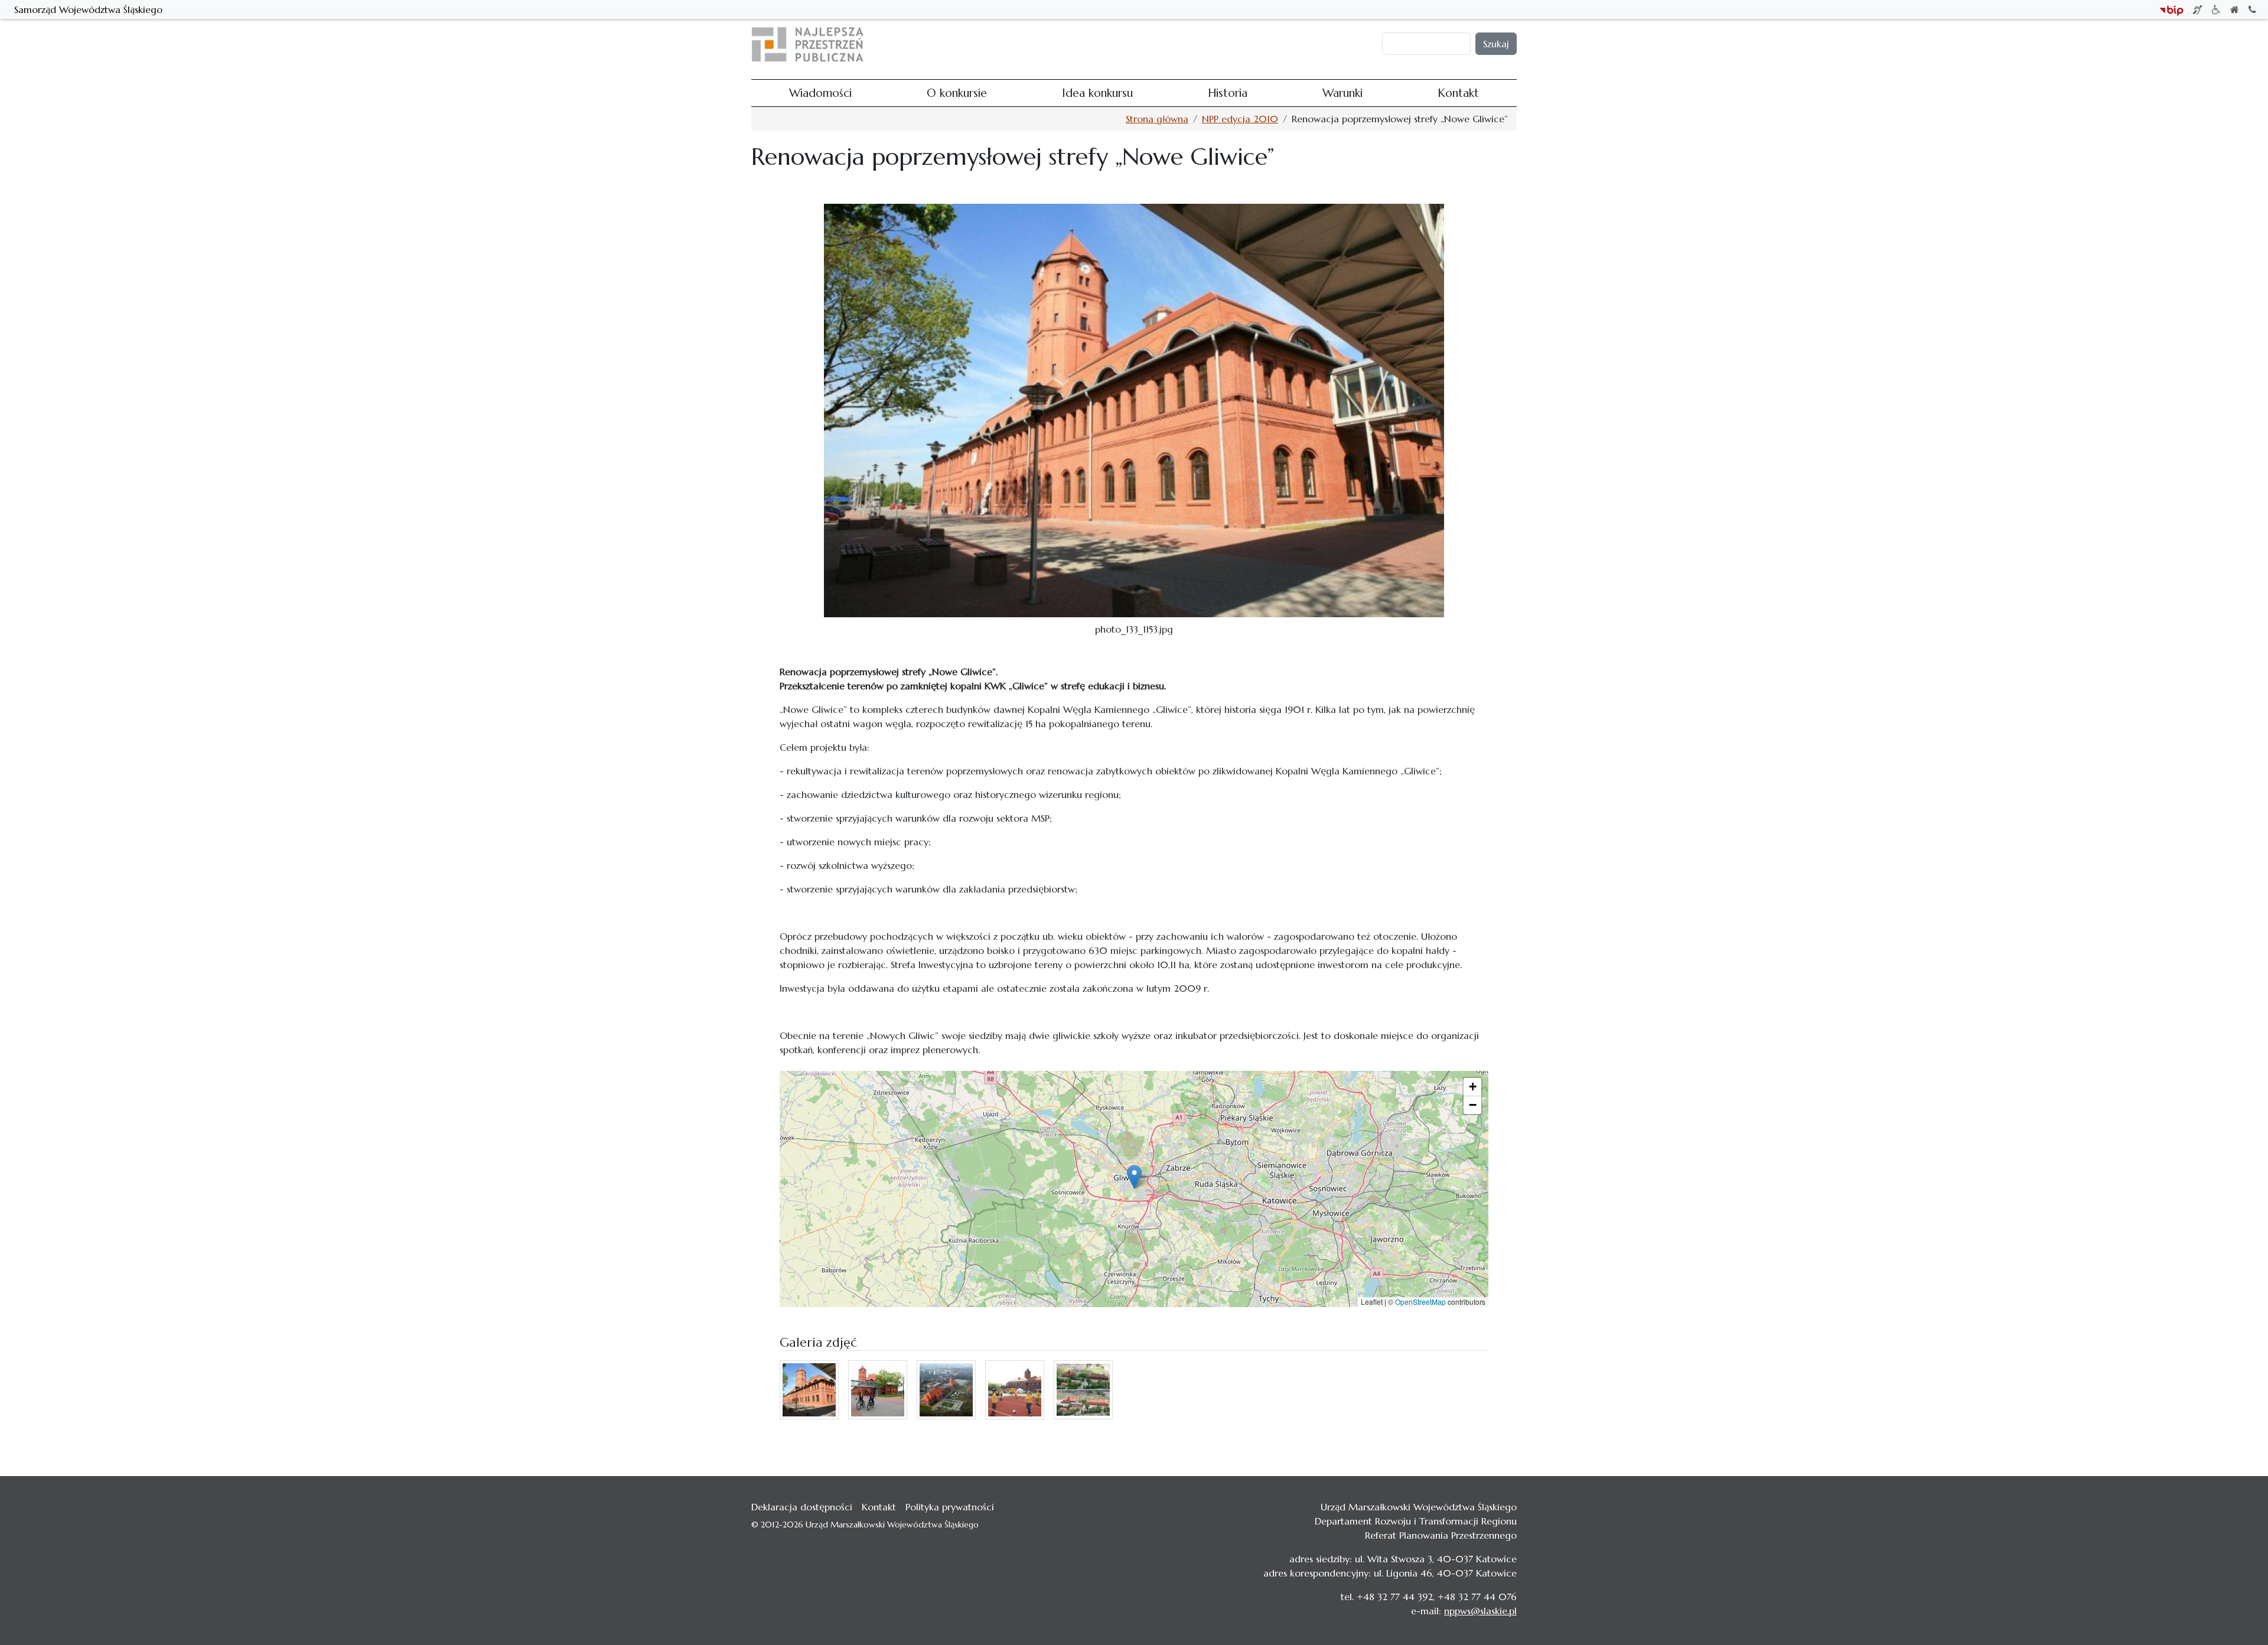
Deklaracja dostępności (802, 1507)
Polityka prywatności (950, 1507)
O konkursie (1107, 44)
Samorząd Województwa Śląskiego (88, 9)
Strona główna (1157, 119)
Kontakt (1317, 44)
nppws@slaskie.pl (1480, 1611)
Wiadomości (1045, 44)
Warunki (1272, 44)
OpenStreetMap (1420, 1302)
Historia (1228, 44)
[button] (1134, 1177)
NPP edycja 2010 (1240, 119)
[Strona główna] (812, 44)
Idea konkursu (1172, 44)
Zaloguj (1360, 44)
